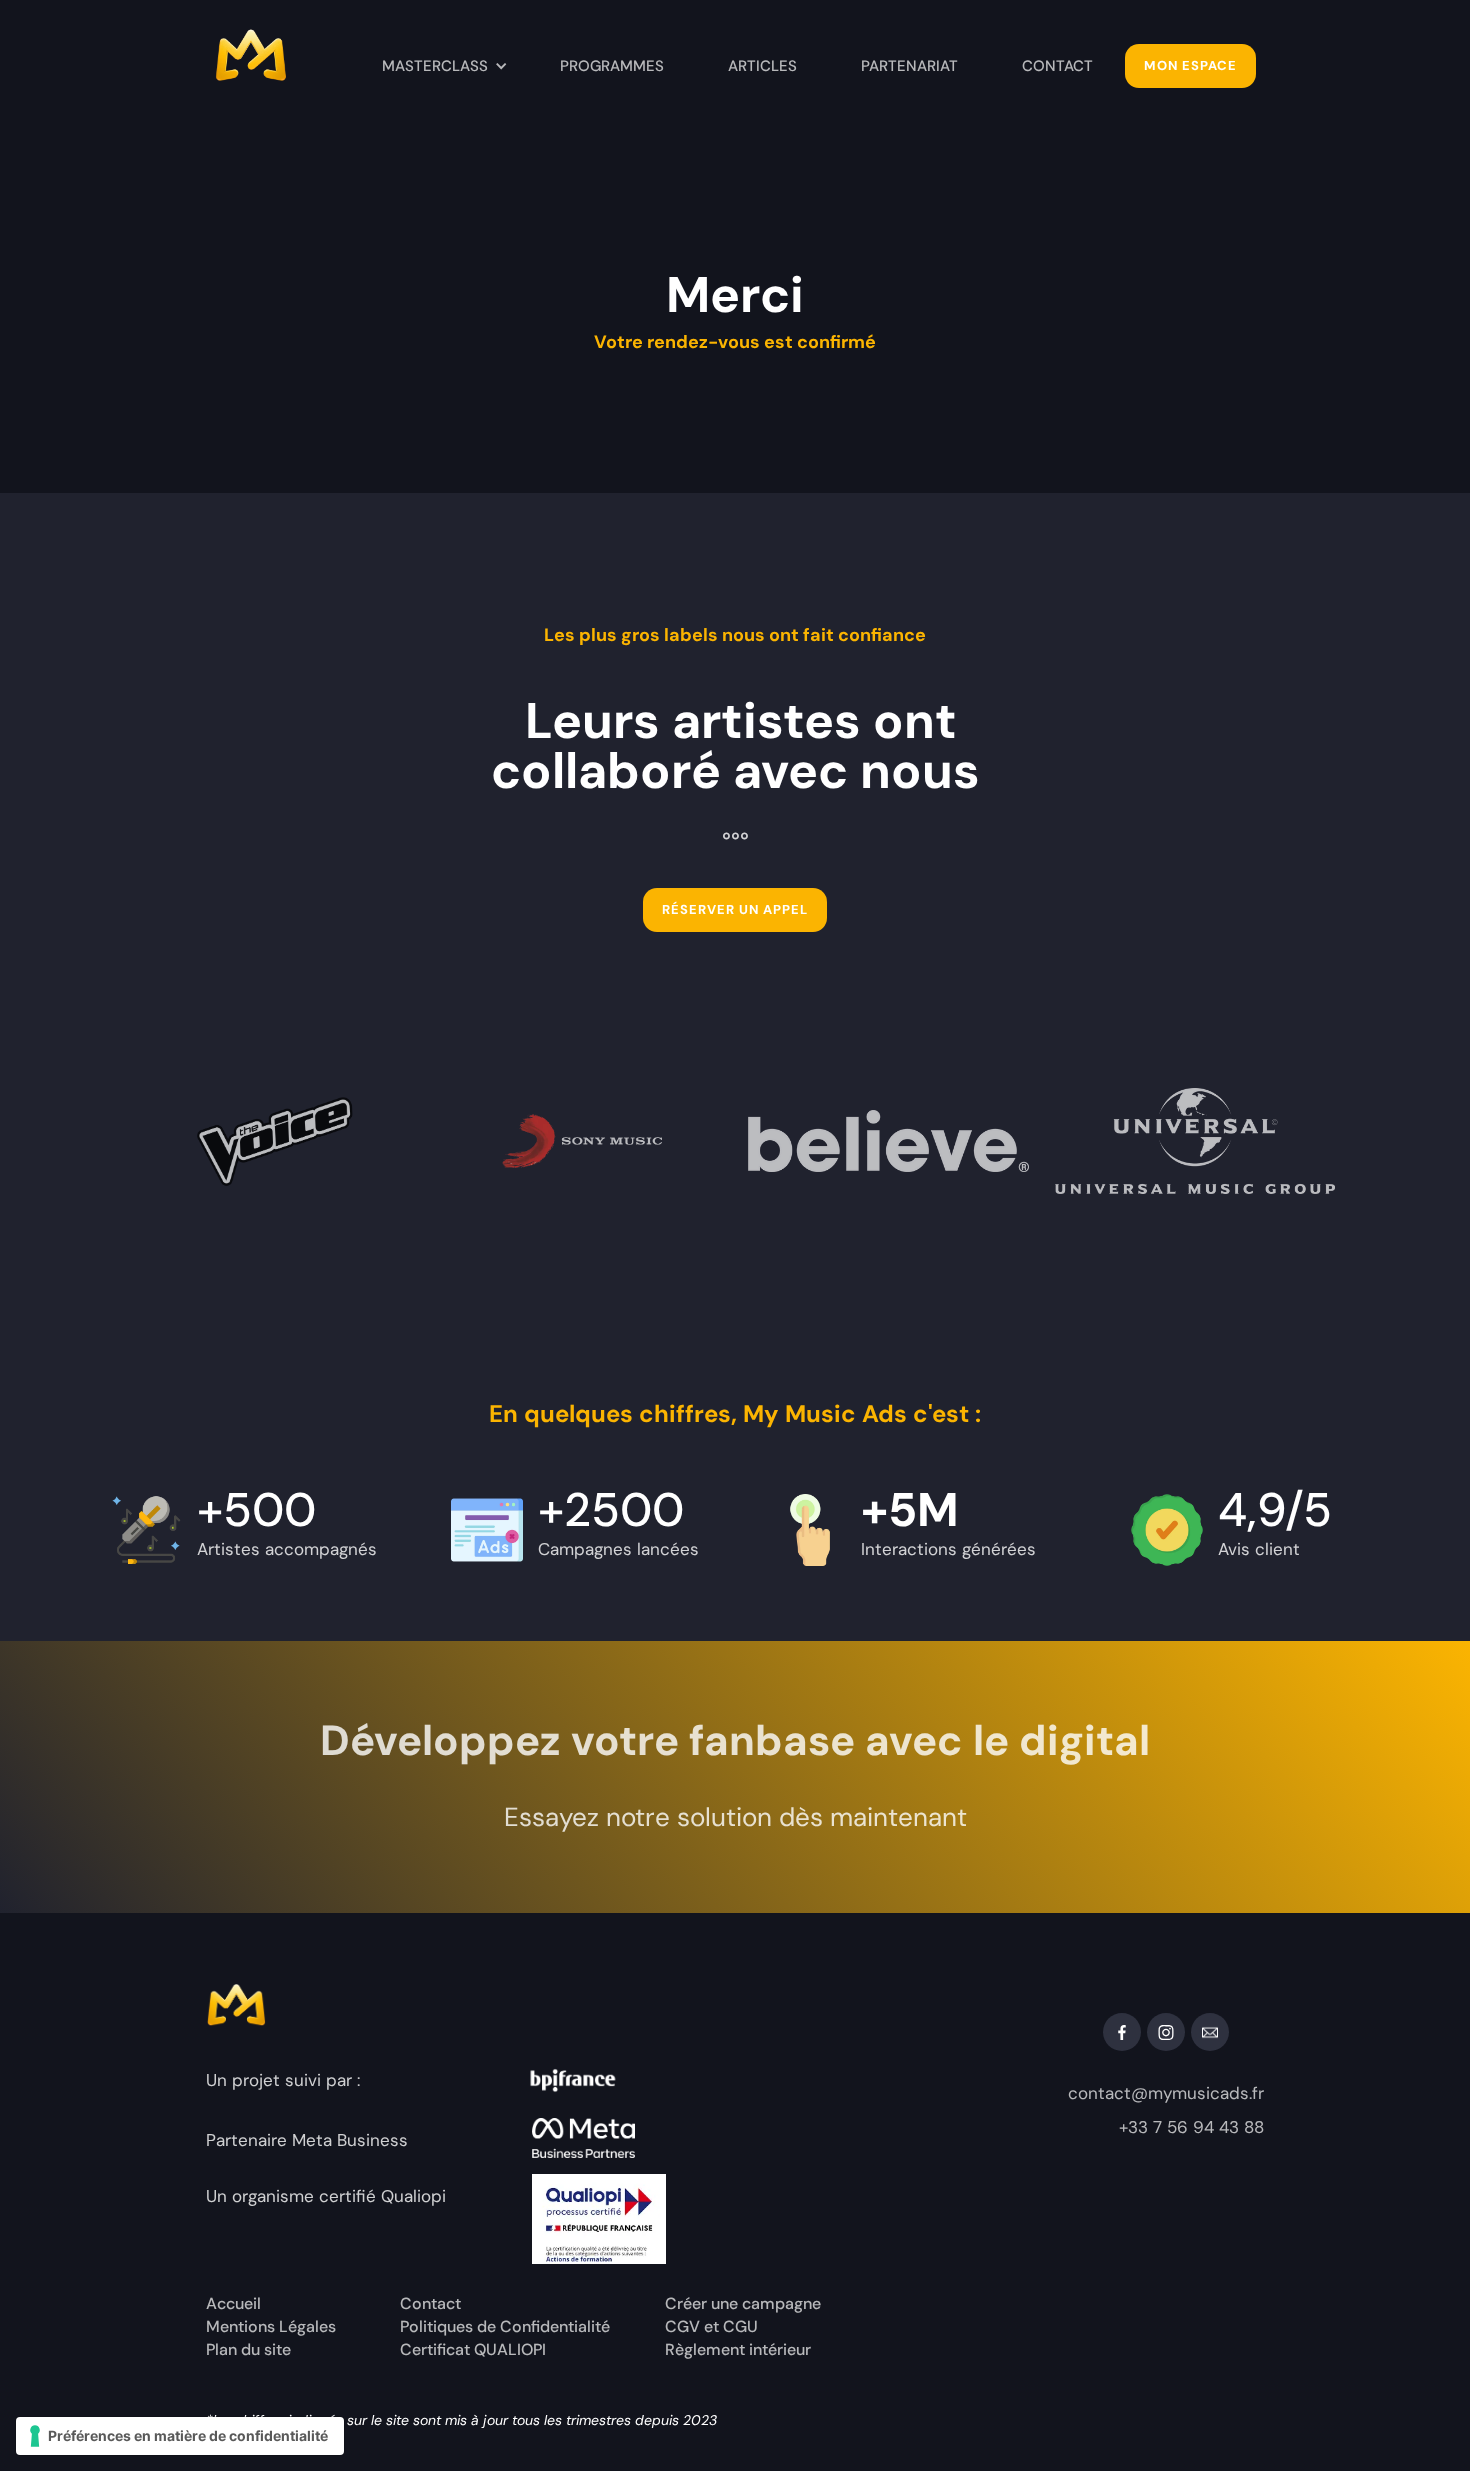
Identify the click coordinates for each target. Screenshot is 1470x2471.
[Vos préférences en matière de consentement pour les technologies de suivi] (180, 2436)
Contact (430, 2304)
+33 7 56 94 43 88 (1191, 2127)
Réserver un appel (735, 909)
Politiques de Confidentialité (505, 2327)
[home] (288, 60)
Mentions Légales (271, 2327)
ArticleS (762, 66)
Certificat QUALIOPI (473, 2350)
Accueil (233, 2304)
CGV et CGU (711, 2327)
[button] (445, 66)
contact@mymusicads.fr (1166, 2093)
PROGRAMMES (612, 66)
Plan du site (248, 2350)
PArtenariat (909, 66)
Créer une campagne (743, 2304)
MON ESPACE (1190, 65)
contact (1057, 66)
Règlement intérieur (738, 2350)
